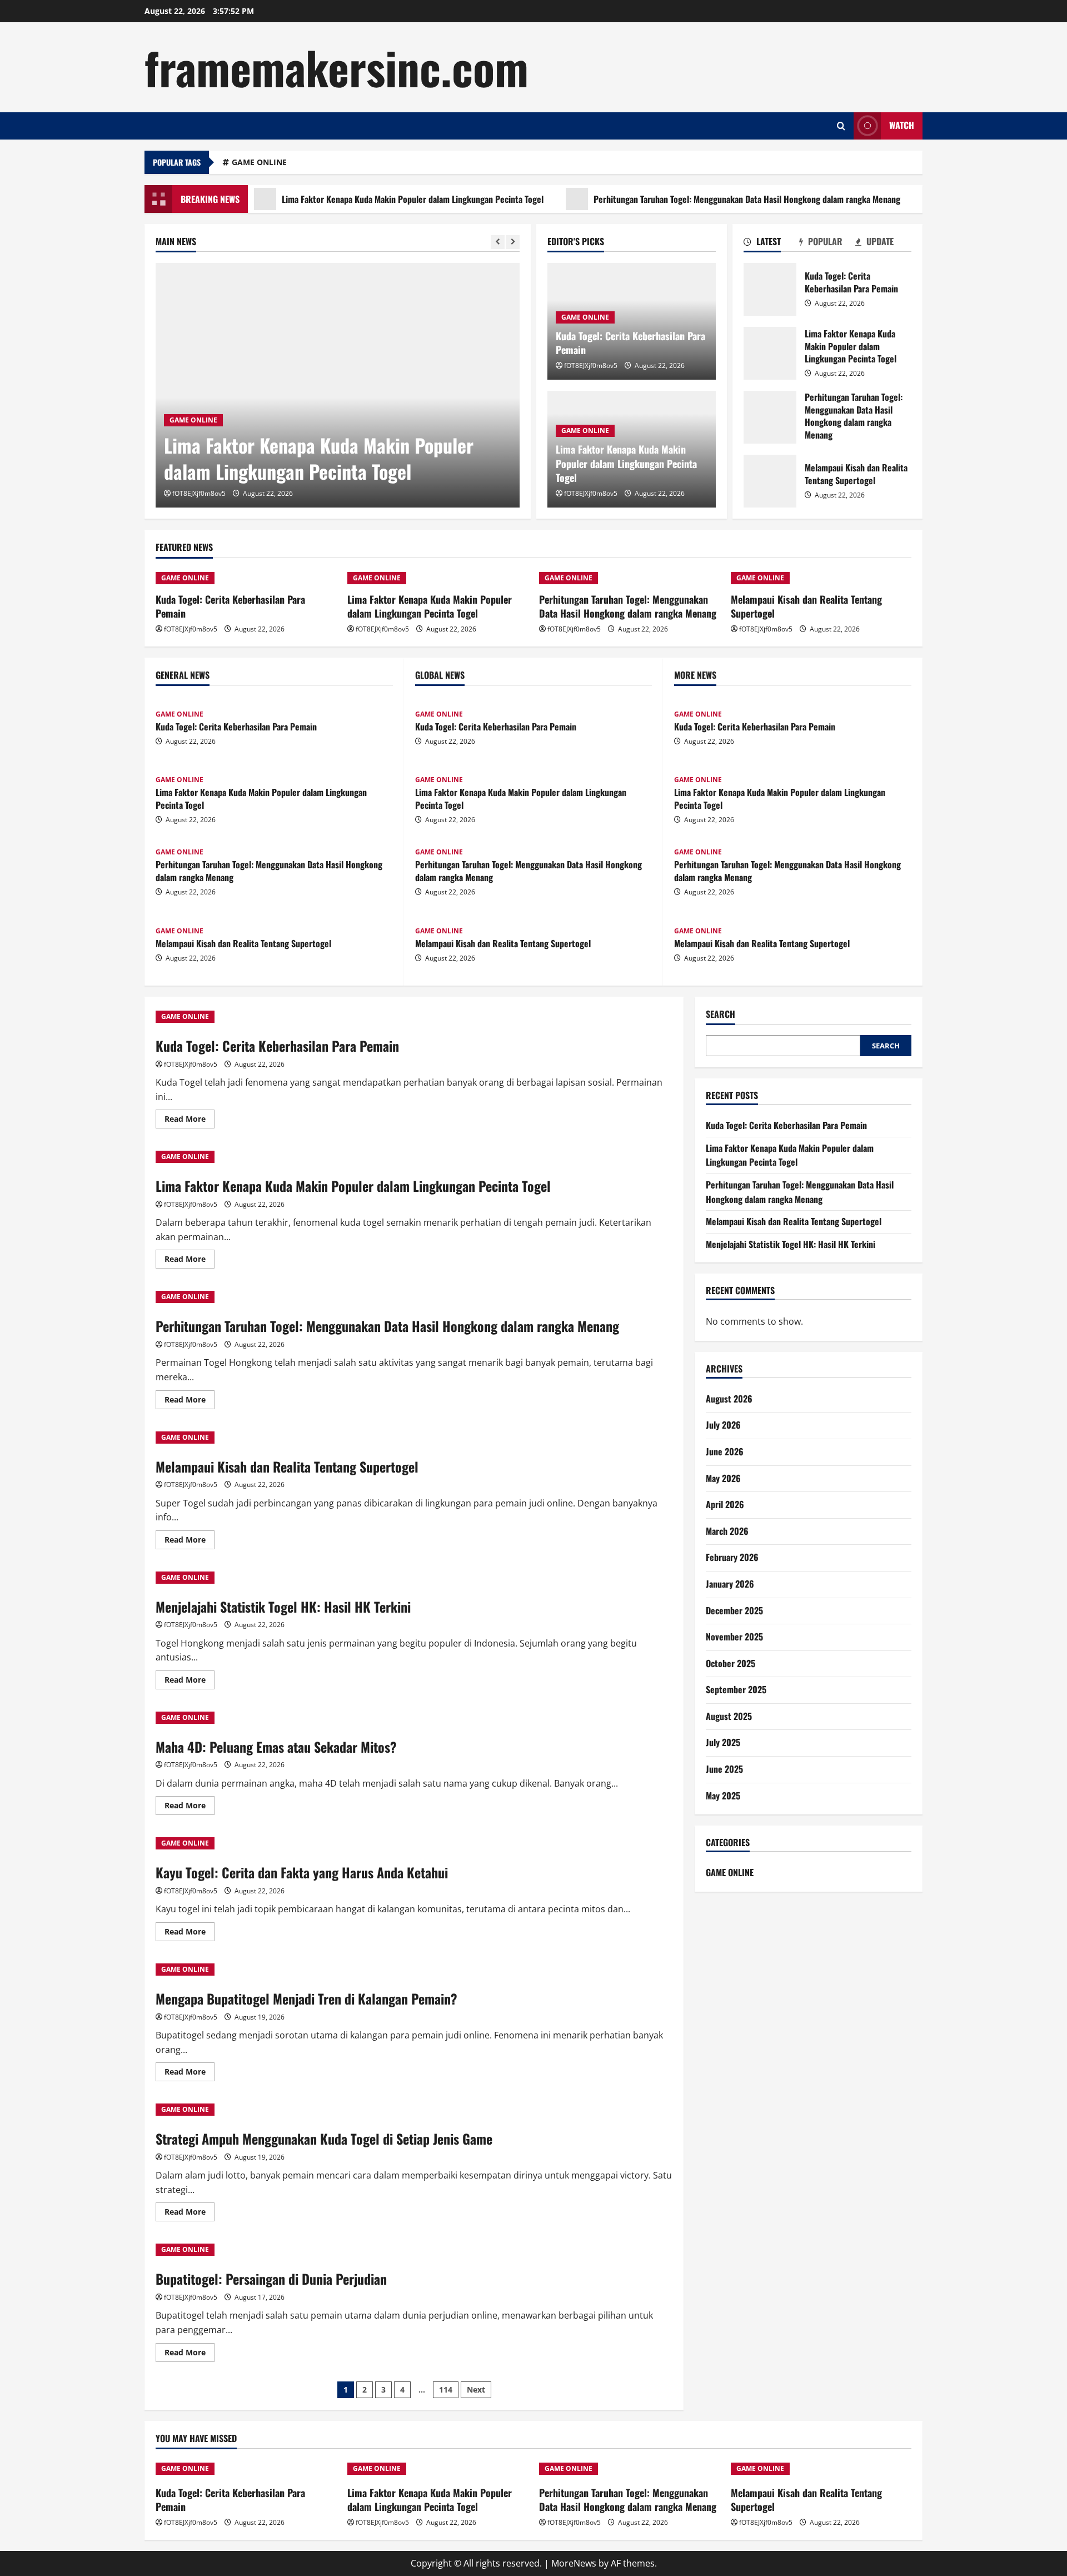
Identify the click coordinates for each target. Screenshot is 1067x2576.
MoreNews (574, 2563)
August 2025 (729, 1716)
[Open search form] (841, 126)
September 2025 (736, 1689)
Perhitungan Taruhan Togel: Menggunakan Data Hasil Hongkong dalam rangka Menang (693, 199)
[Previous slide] (498, 242)
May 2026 (723, 1478)
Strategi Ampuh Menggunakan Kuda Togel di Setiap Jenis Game (324, 2139)
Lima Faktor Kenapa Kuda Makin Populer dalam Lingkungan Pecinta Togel (359, 199)
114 (446, 2389)
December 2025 (734, 1610)
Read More (190, 1121)
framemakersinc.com (336, 67)
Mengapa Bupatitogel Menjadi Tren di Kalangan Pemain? (306, 1998)
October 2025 (731, 1663)
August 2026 (729, 1399)
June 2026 (725, 1451)
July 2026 (723, 1425)
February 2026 (732, 1557)
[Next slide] (513, 242)
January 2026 (730, 1584)
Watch (902, 125)
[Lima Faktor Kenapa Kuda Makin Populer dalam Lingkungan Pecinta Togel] (338, 385)
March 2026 (727, 1531)
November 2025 (734, 1637)
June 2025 (724, 1769)
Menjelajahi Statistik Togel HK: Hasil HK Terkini (283, 1607)
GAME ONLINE (259, 162)
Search (721, 1014)
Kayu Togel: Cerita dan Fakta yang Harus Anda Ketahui (302, 1872)
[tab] (772, 243)
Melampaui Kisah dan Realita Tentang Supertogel (770, 481)
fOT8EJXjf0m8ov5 (199, 493)
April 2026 (725, 1504)
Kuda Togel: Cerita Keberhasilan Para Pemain (630, 343)
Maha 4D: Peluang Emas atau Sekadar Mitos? (276, 1747)
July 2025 (723, 1742)
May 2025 (723, 1796)
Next (476, 2389)
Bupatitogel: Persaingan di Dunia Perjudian (271, 2279)
